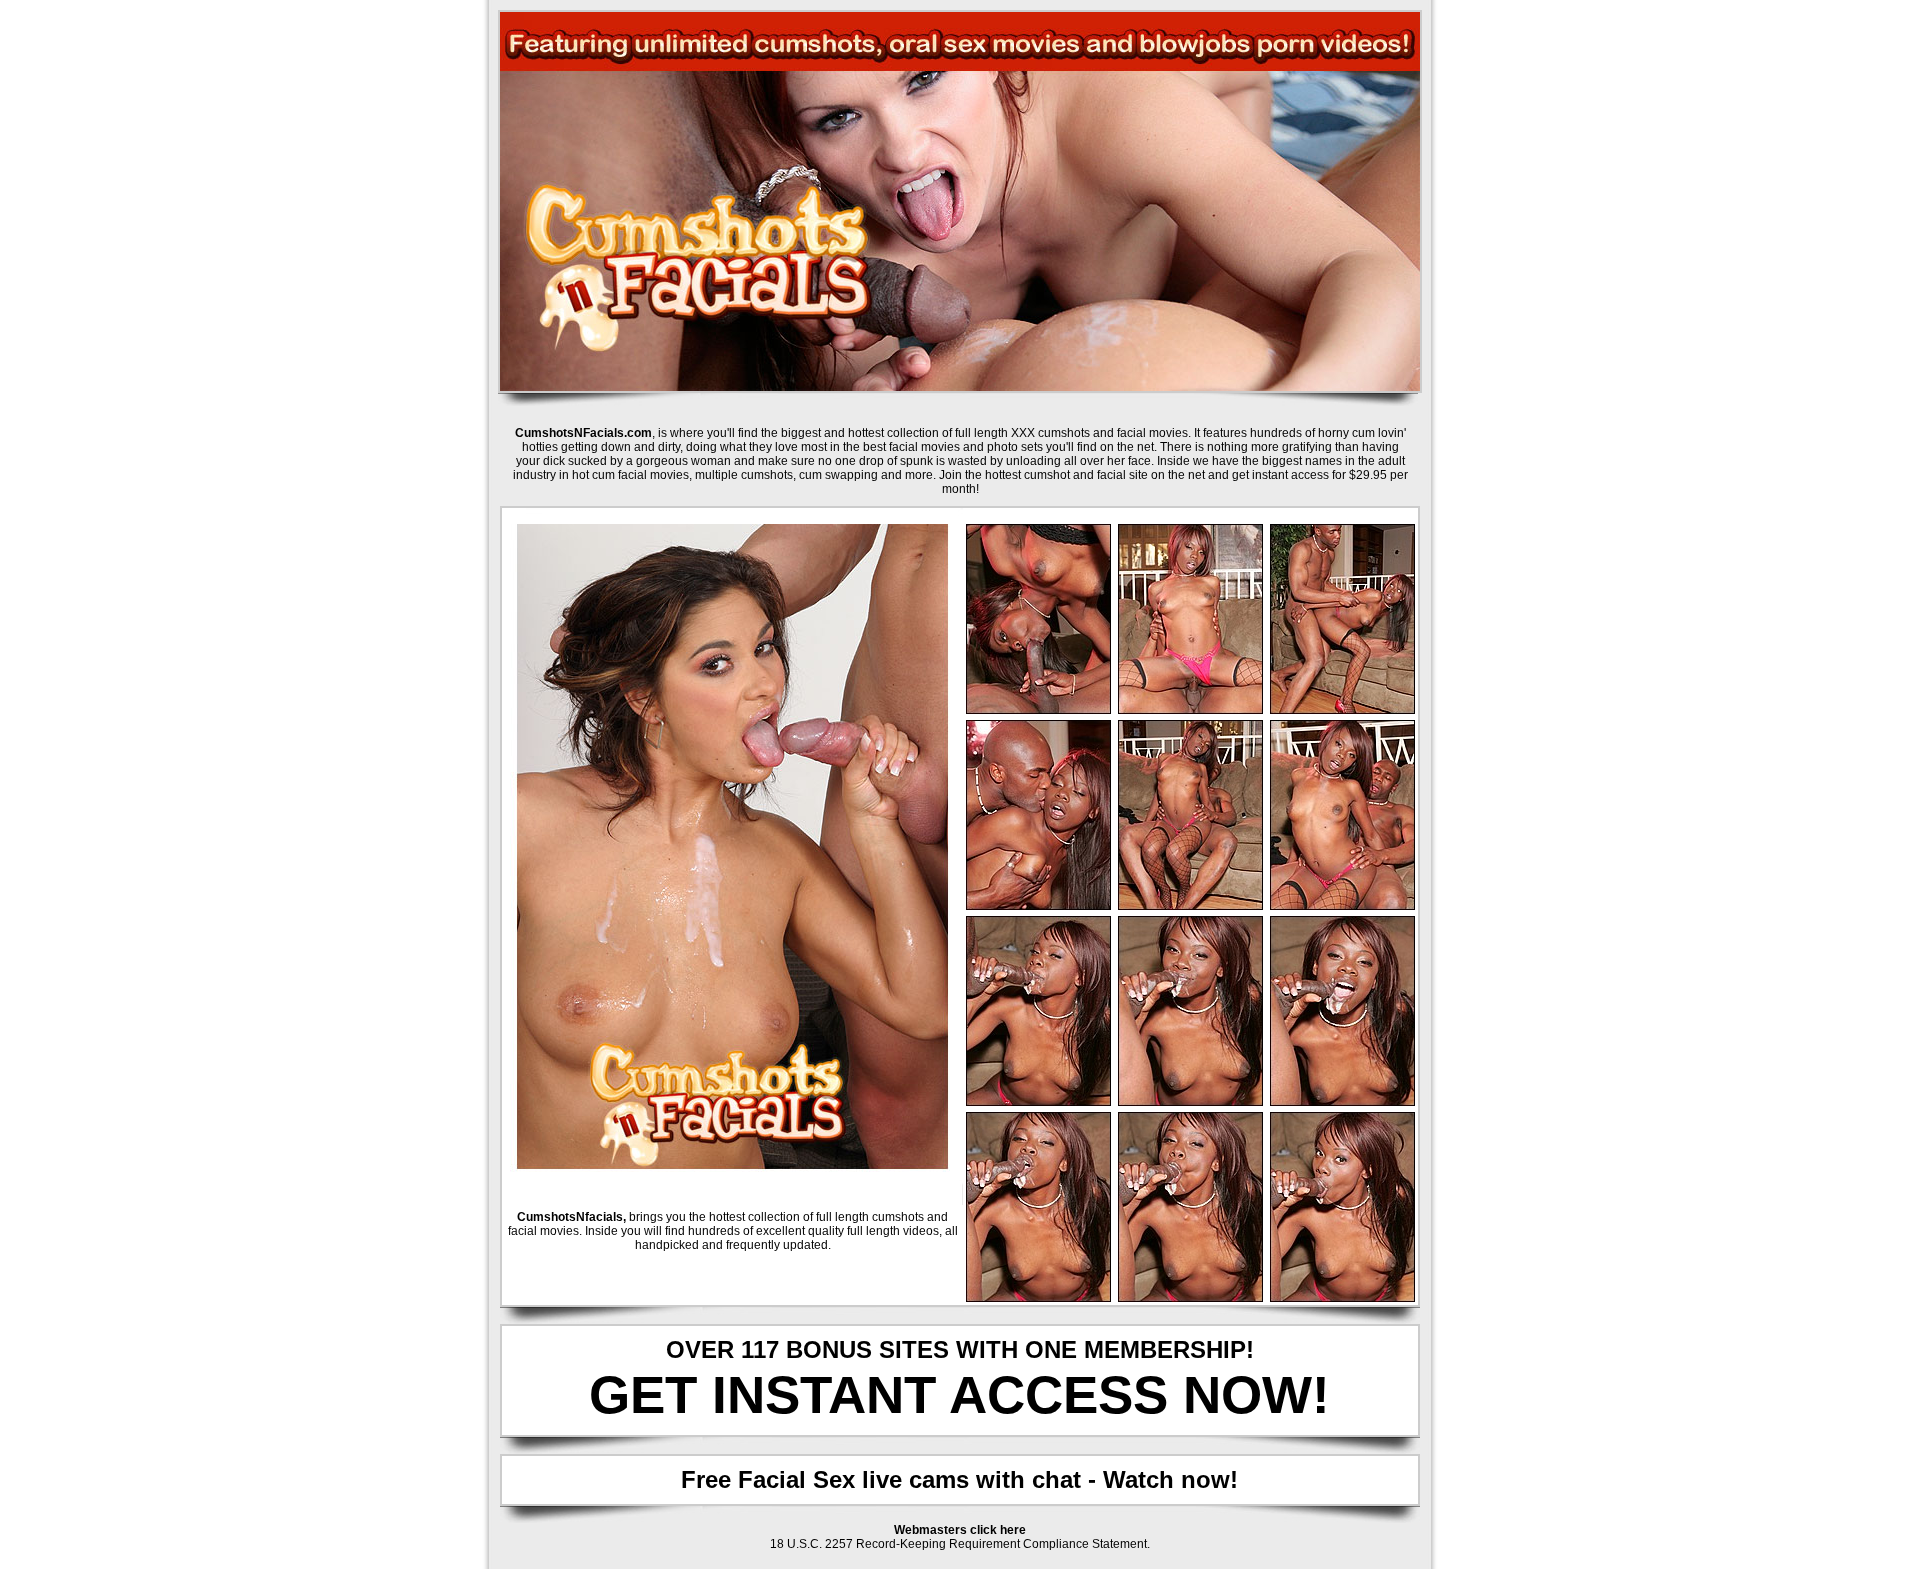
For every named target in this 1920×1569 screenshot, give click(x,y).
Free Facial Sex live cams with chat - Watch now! (959, 1479)
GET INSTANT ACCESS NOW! (959, 1394)
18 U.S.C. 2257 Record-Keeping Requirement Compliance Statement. (960, 1544)
